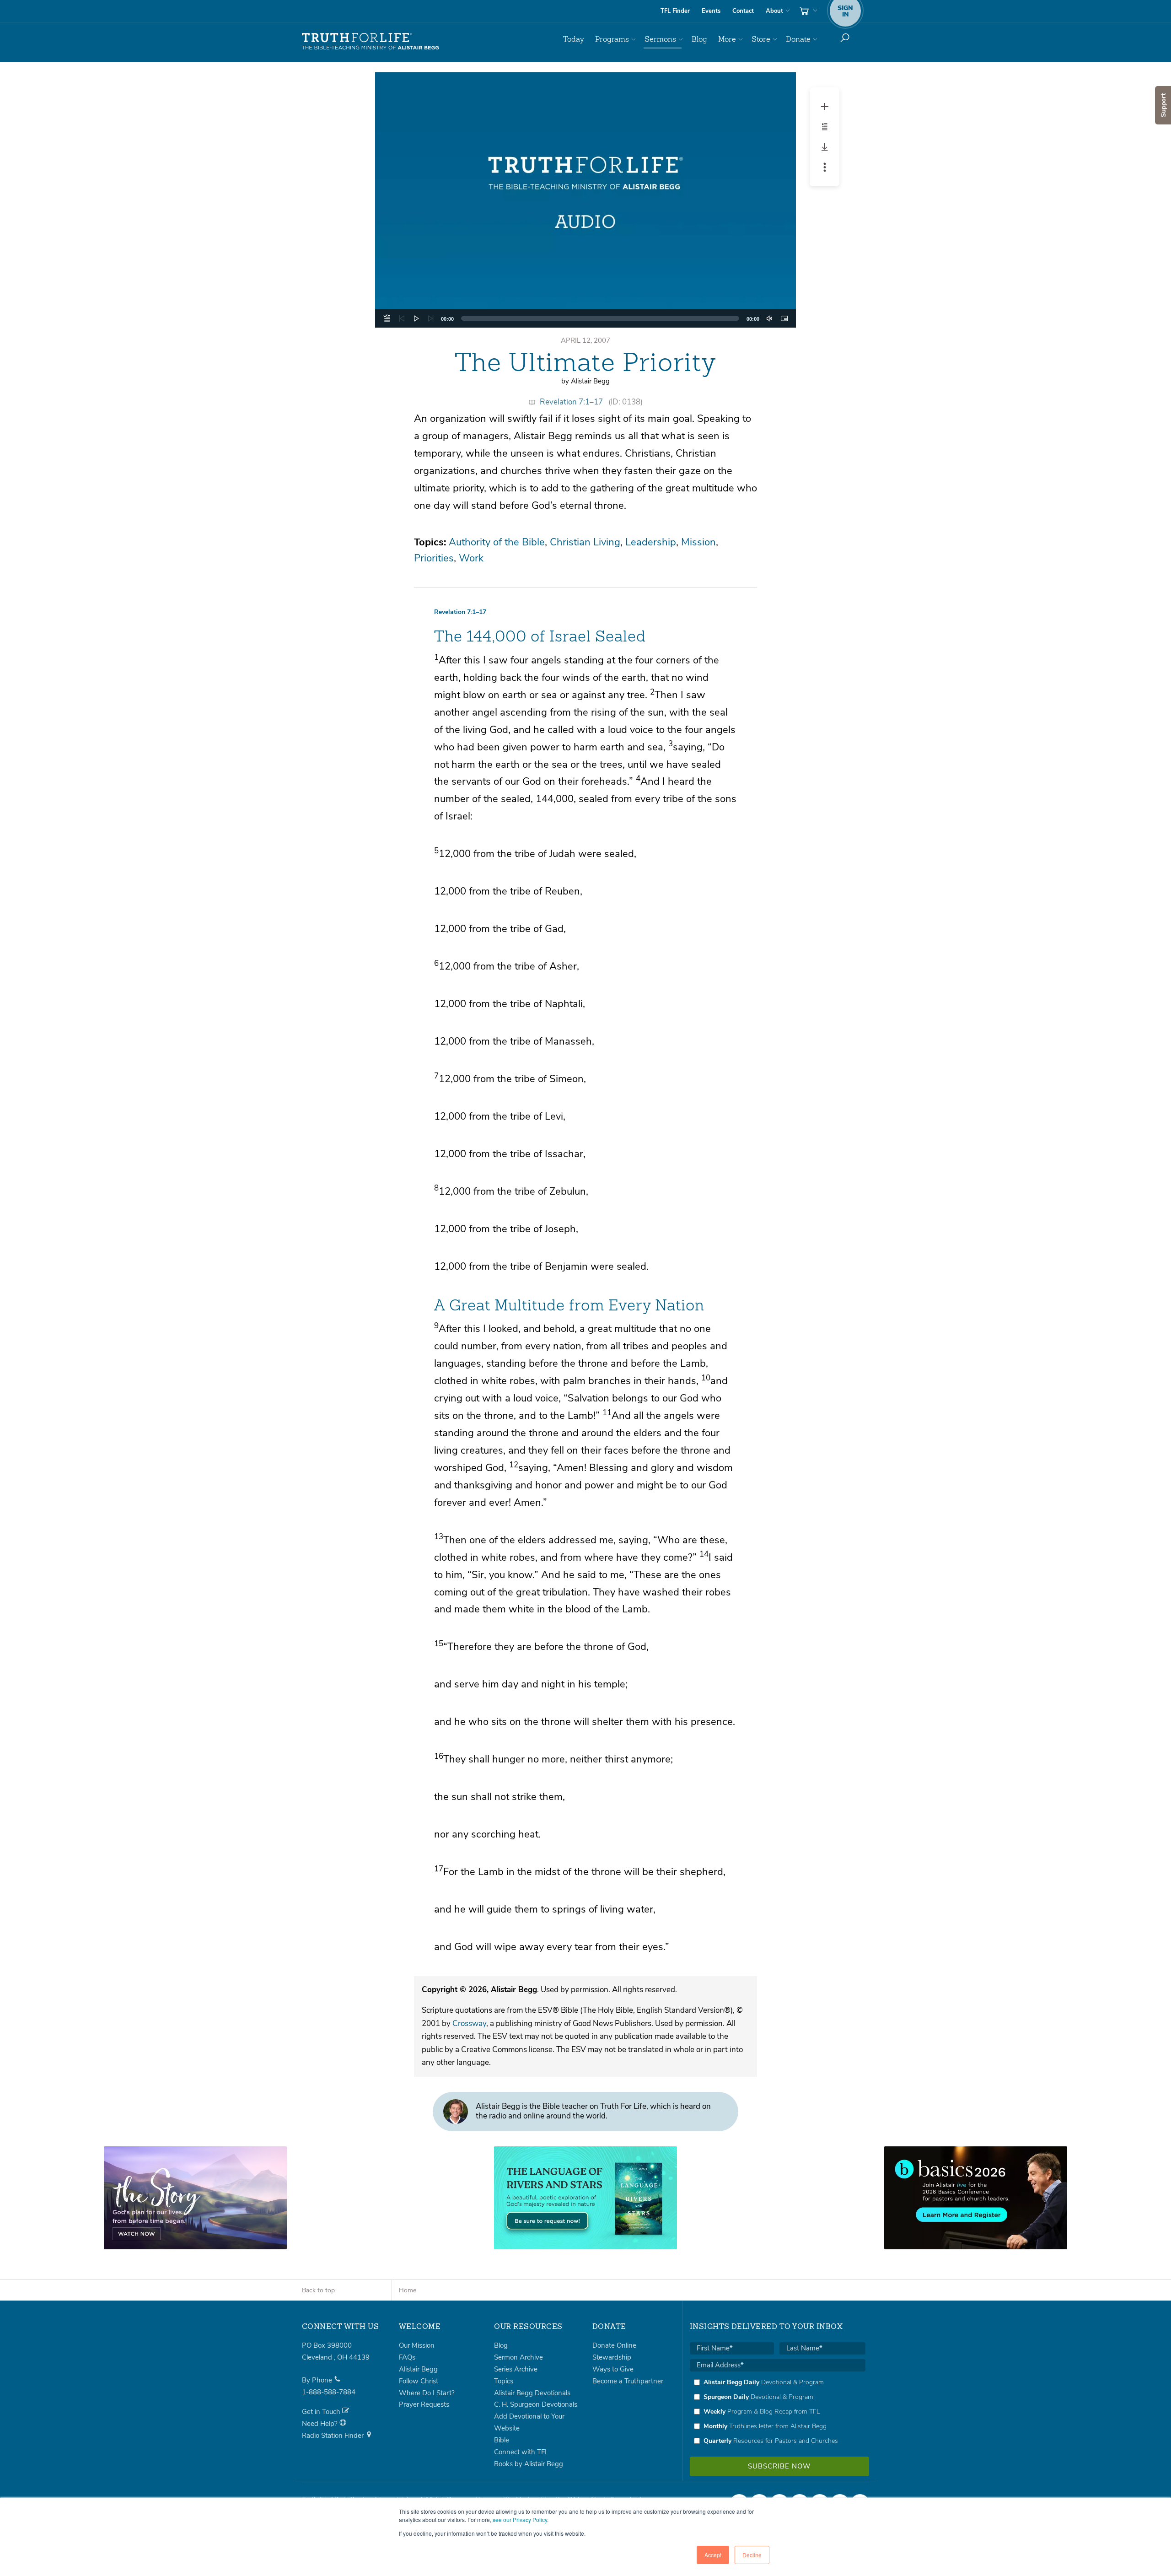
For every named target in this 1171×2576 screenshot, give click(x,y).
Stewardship (612, 2357)
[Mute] (769, 318)
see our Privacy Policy (520, 2519)
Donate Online (614, 2345)
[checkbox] (778, 2411)
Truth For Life (371, 42)
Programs (612, 39)
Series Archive (516, 2369)
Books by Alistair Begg (529, 2464)
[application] (585, 318)
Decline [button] (752, 2555)
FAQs (407, 2357)
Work (471, 558)
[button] (585, 200)
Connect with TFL (521, 2452)
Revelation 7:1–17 (571, 402)
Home (408, 2290)
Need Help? (321, 2424)
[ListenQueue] (387, 318)
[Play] (416, 318)
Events (711, 11)
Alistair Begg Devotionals (532, 2393)
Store (761, 39)
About (774, 11)
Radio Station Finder (334, 2436)
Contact (743, 11)
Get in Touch (322, 2412)
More (727, 39)
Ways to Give (613, 2369)
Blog (699, 39)
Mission (698, 542)
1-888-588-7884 (329, 2392)
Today (574, 39)
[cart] (807, 11)
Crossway (469, 2024)
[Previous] (402, 318)
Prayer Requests (424, 2404)
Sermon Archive (518, 2357)
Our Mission (417, 2345)
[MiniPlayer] (784, 318)
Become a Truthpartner (628, 2381)
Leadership (651, 542)
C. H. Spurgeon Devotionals (536, 2404)
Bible (502, 2440)
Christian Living (585, 542)
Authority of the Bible (497, 542)
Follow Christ (419, 2381)
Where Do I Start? (427, 2393)
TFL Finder (675, 11)
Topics (504, 2381)
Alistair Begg (418, 2369)
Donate (798, 39)
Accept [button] (713, 2555)
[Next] (431, 318)
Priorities (434, 558)
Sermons (660, 39)
